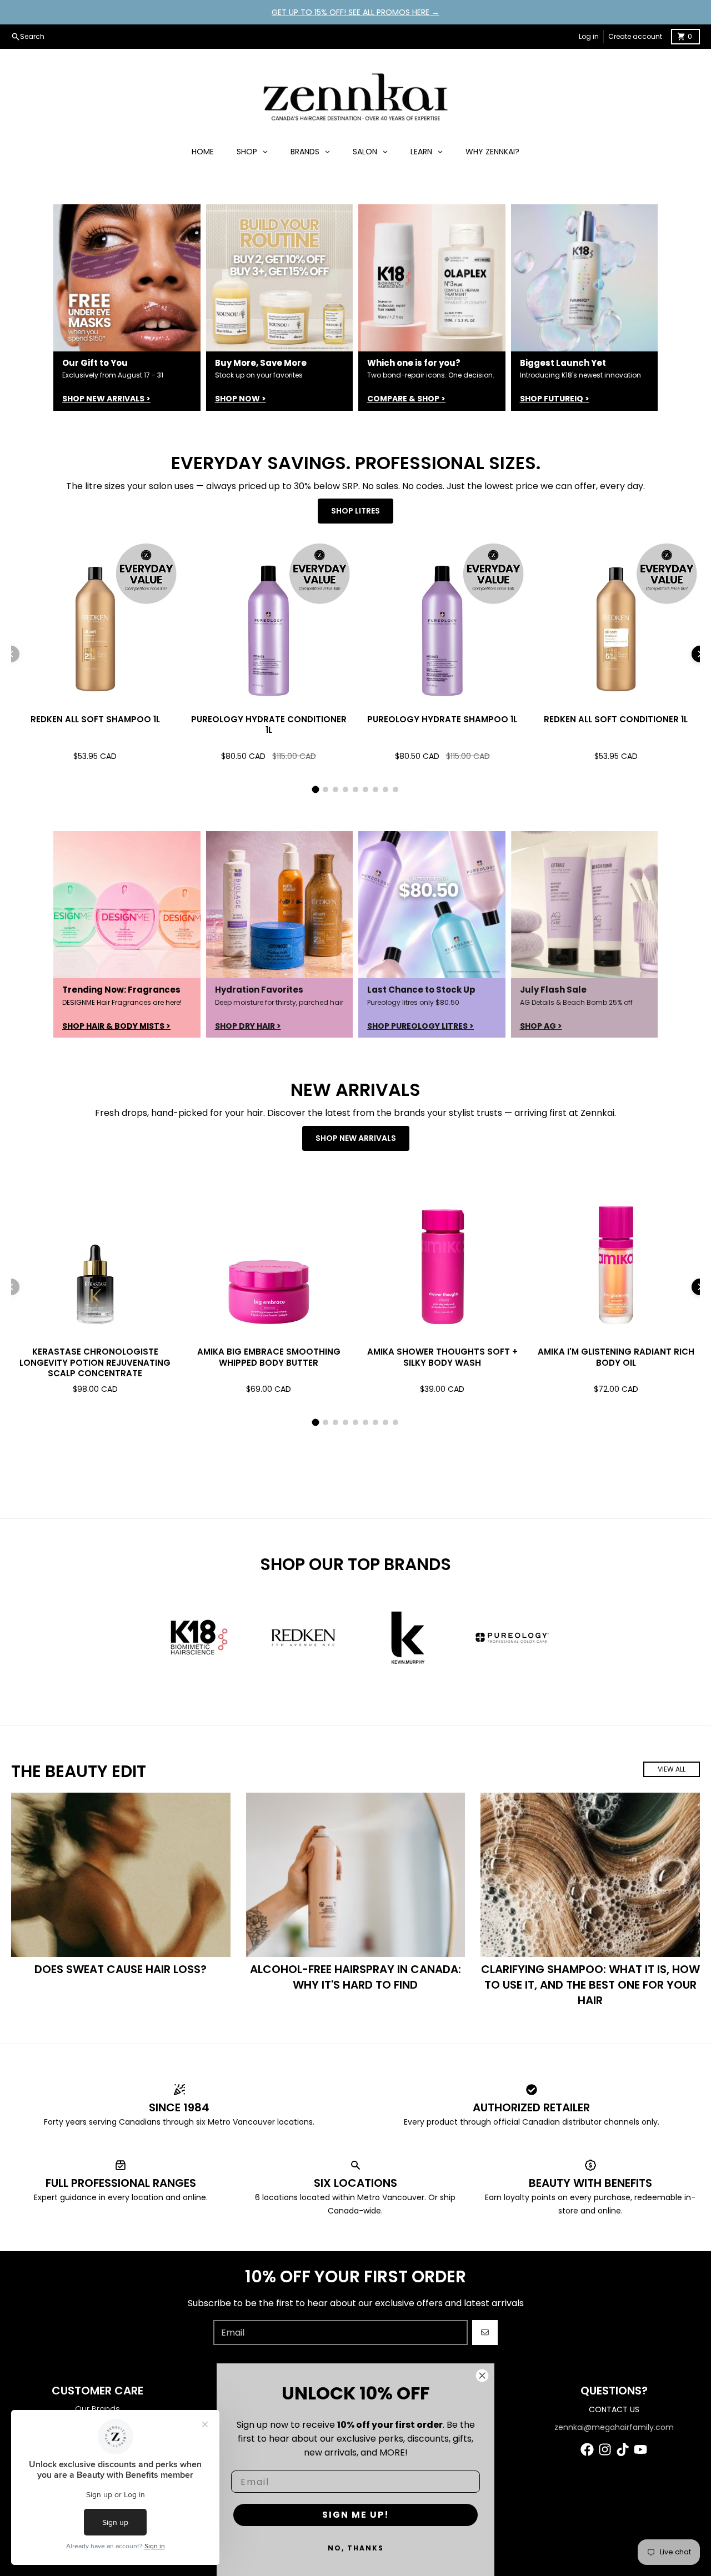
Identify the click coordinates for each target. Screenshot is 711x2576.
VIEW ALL (672, 1769)
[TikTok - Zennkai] (623, 2449)
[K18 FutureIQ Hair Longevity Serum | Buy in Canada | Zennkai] (585, 278)
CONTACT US (614, 2409)
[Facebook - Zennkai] (587, 2449)
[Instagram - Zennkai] (605, 2449)
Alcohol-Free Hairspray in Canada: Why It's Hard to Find (355, 1977)
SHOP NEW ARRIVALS (356, 1138)
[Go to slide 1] (316, 790)
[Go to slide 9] (395, 789)
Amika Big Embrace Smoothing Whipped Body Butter (269, 1357)
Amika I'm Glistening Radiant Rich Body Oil (616, 1357)
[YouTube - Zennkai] (640, 2449)
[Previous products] (11, 654)
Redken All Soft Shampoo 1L (95, 719)
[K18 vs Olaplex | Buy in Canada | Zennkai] (432, 278)
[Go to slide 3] (336, 789)
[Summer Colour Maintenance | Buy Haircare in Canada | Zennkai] (280, 905)
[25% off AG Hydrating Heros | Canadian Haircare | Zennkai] (585, 905)
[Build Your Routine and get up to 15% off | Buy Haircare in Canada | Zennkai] (280, 278)
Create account (635, 36)
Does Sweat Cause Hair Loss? (121, 1969)
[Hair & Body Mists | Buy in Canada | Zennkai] (127, 905)
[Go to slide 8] (385, 789)
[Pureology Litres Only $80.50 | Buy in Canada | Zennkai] (432, 905)
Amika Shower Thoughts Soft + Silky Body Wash (442, 1357)
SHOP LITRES (355, 511)
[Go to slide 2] (326, 789)
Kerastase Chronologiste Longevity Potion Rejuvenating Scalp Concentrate (95, 1362)
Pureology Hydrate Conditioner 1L (269, 725)
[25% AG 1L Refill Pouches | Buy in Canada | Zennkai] (127, 278)
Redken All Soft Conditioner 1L (616, 719)
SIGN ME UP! (356, 2515)
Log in (589, 36)
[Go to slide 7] (375, 789)
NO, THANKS (356, 2548)
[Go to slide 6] (365, 789)
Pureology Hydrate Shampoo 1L (442, 719)
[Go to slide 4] (346, 789)
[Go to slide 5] (355, 789)
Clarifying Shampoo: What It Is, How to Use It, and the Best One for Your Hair (590, 1985)
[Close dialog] (482, 2376)
